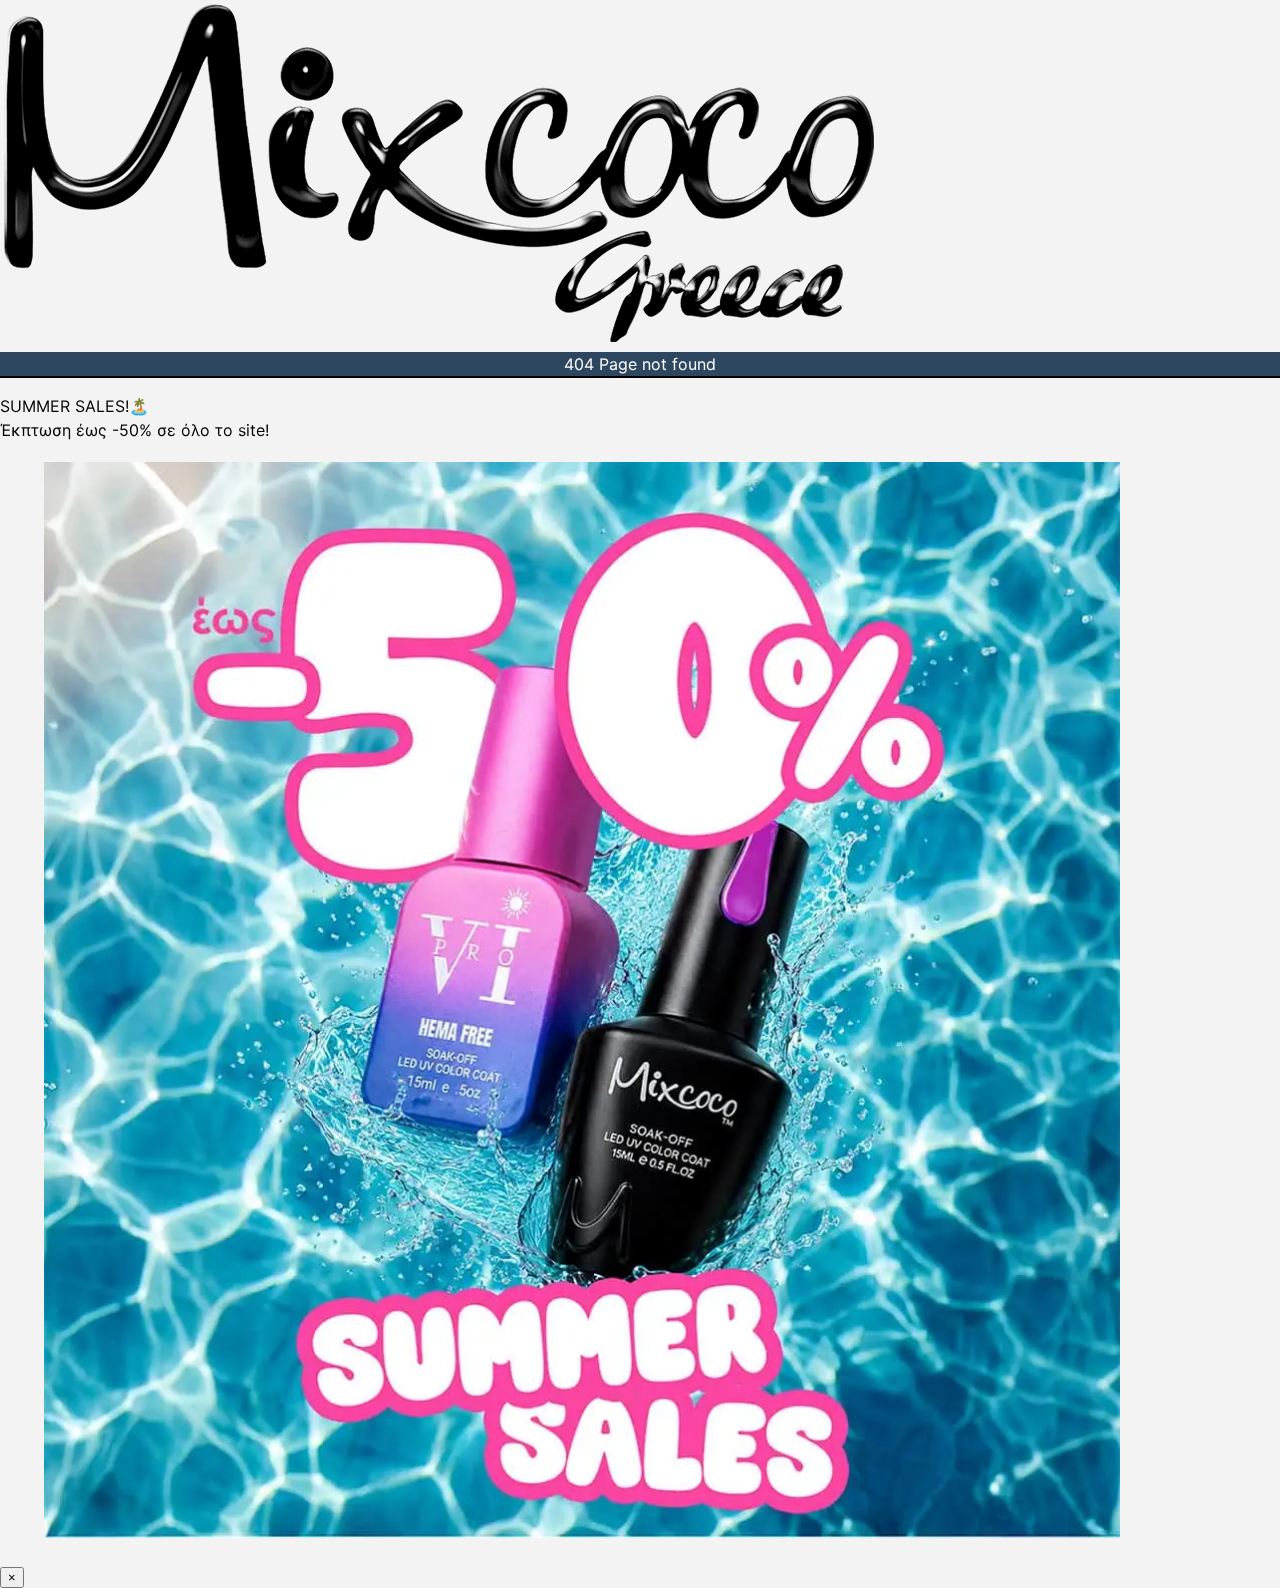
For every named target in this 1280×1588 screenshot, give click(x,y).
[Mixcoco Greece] (439, 340)
